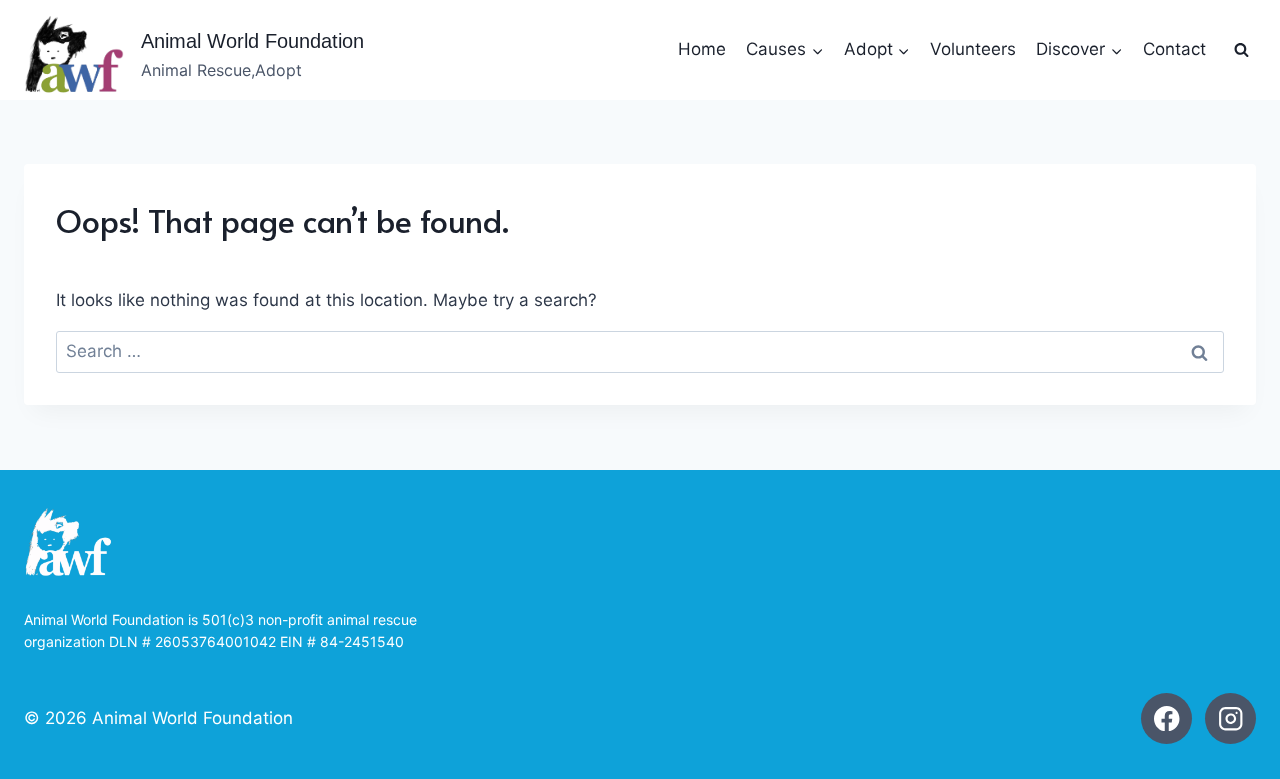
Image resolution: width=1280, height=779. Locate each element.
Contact (1174, 49)
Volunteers (973, 49)
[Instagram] (1230, 718)
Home (702, 49)
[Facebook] (1166, 718)
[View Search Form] (1241, 50)
